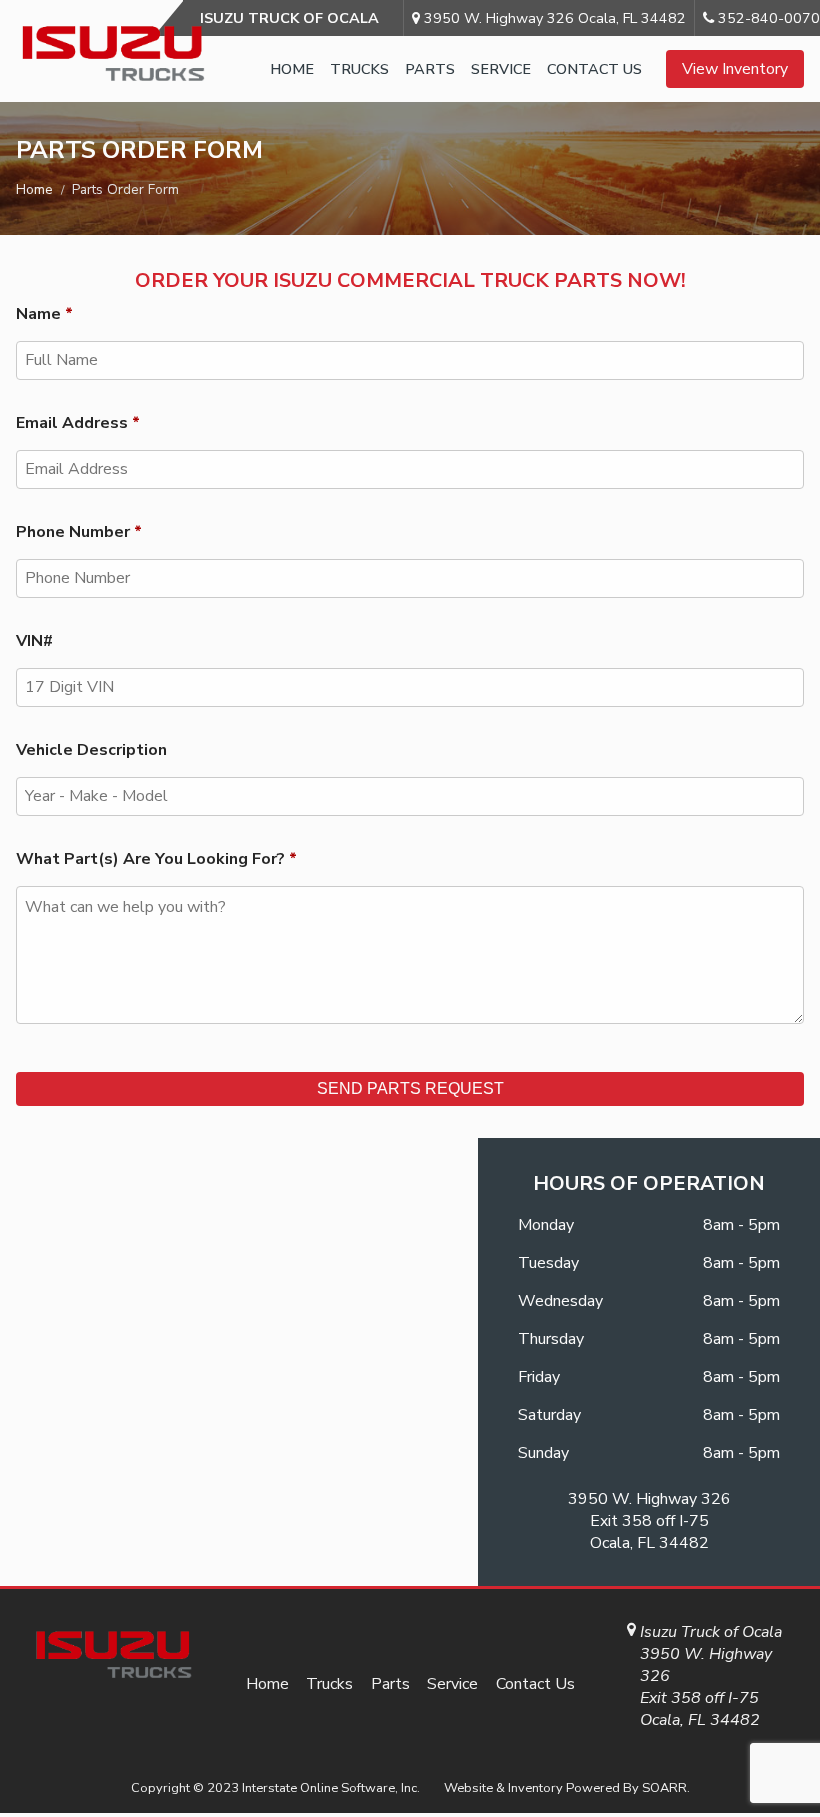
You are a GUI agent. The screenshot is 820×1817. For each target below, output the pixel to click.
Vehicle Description (91, 750)
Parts (430, 69)
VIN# (34, 641)
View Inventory (735, 69)
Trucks (359, 69)
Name (44, 314)
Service (501, 69)
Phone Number (79, 532)
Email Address (78, 423)
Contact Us (594, 69)
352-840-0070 (767, 18)
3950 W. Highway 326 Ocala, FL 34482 (553, 18)
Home (292, 69)
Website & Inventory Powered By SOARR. (567, 1788)
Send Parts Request (410, 1088)
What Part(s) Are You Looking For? (156, 859)
